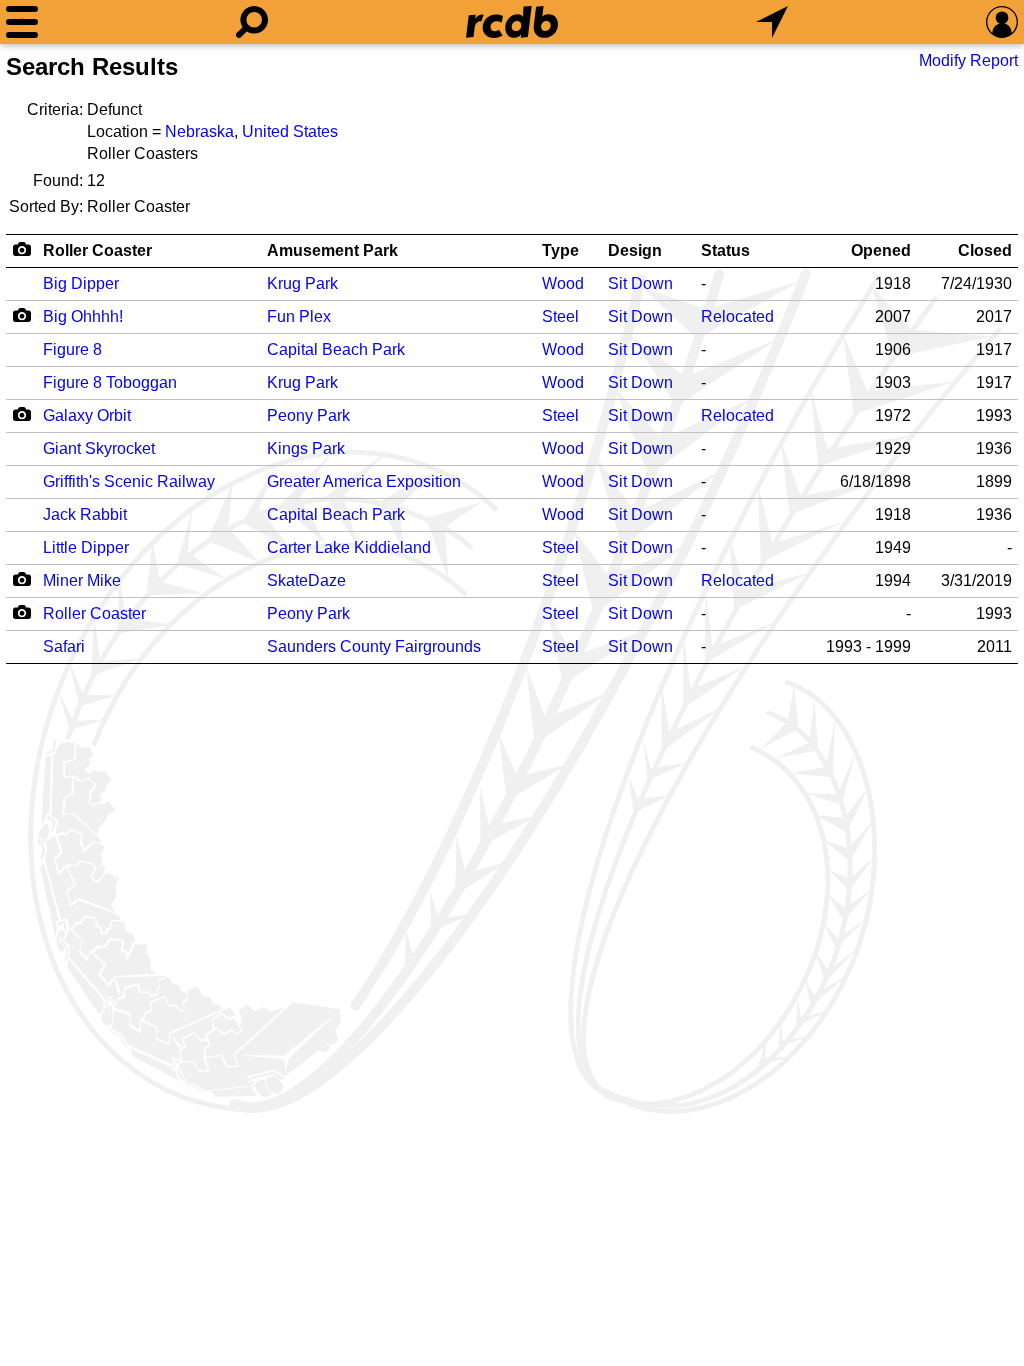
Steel (560, 316)
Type (560, 250)
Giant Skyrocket (99, 448)
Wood (563, 283)
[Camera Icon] (21, 315)
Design (635, 250)
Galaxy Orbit (87, 415)
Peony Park (308, 415)
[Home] (512, 22)
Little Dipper (86, 547)
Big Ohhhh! (83, 316)
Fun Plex (299, 316)
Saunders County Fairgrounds (374, 646)
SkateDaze (306, 580)
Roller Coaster (97, 250)
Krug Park (302, 283)
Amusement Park (332, 250)
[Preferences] (1002, 22)
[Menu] (22, 22)
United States (290, 131)
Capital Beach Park (336, 349)
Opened (881, 250)
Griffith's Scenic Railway (129, 481)
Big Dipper (81, 283)
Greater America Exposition (364, 481)
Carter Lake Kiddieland (349, 547)
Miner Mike (82, 580)
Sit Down (640, 283)
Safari (64, 646)
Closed (985, 250)
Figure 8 (72, 349)
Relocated (737, 316)
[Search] (252, 22)
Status (725, 250)
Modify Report (968, 60)
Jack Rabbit (85, 514)
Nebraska (199, 131)
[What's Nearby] (772, 22)
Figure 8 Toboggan (110, 382)
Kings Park (306, 448)
